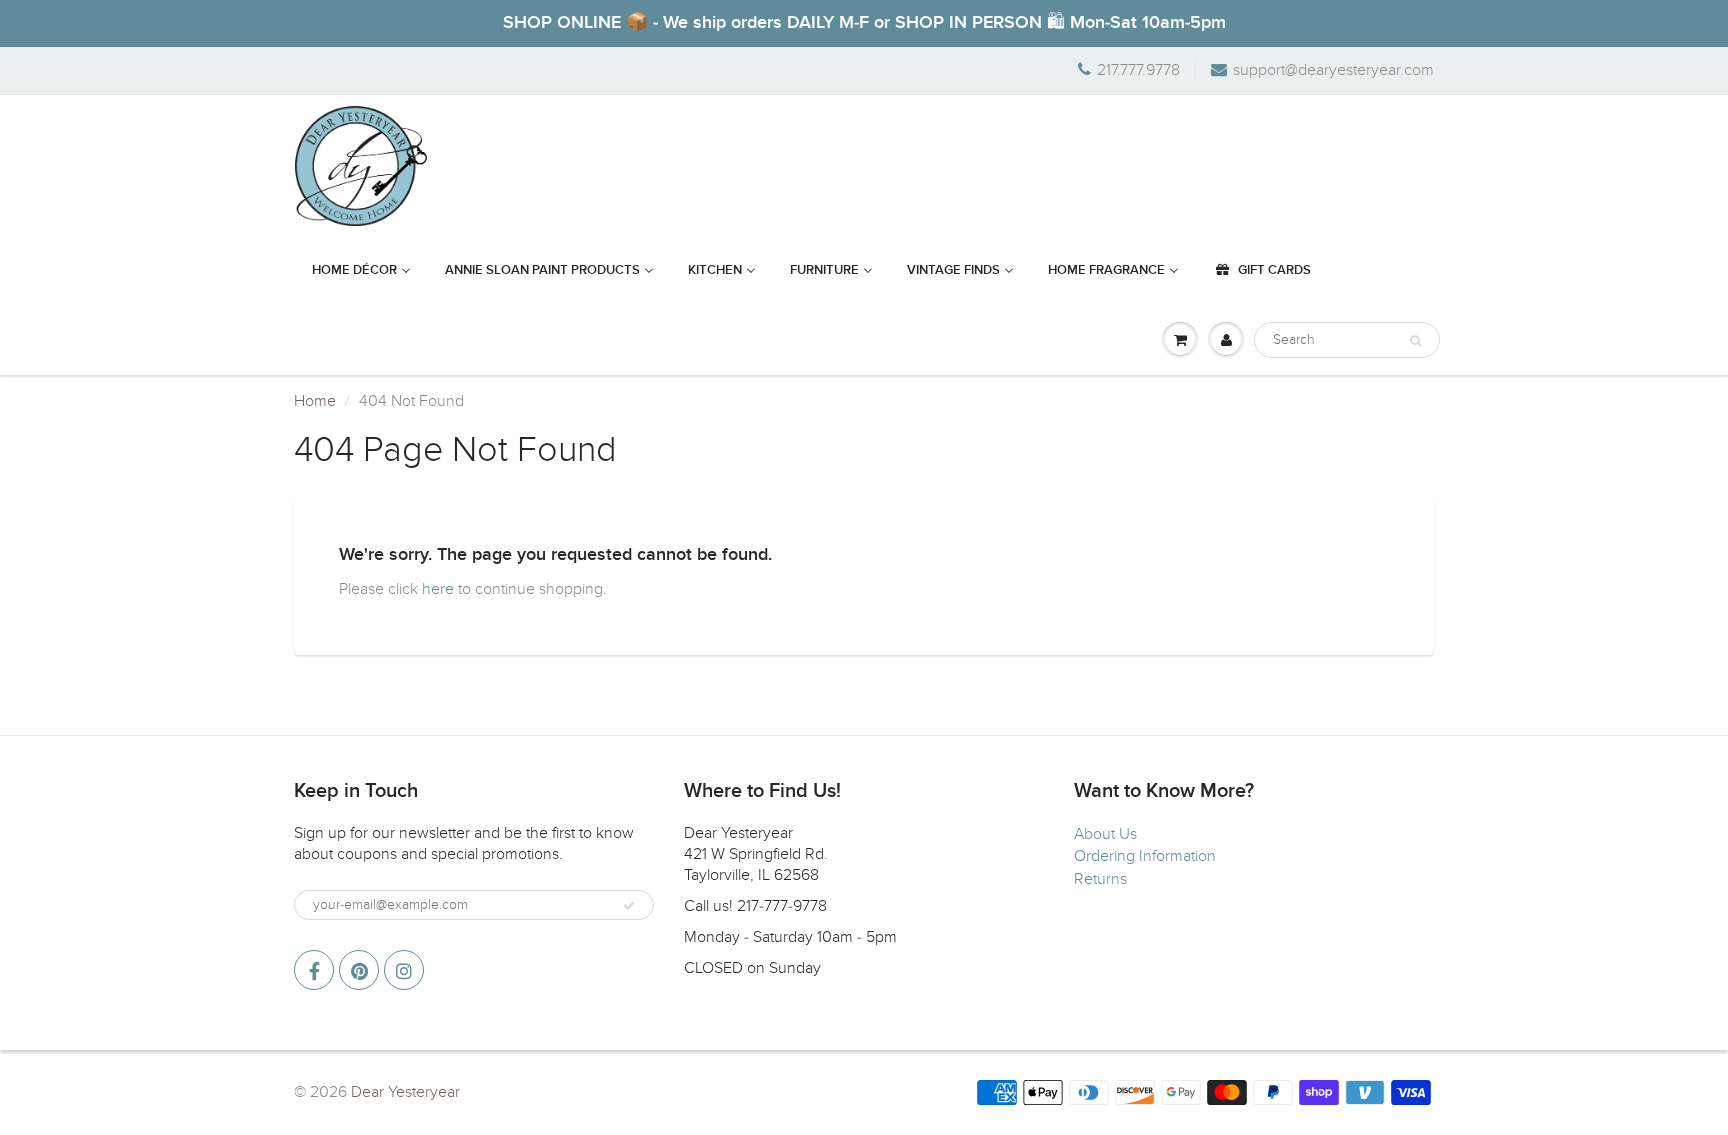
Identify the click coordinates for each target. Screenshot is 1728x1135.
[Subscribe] (629, 906)
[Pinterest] (359, 970)
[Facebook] (314, 970)
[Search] (1415, 341)
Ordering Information (1145, 856)
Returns (1100, 879)
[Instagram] (404, 970)
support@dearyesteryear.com (1333, 70)
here (438, 589)
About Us (1105, 834)
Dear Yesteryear (405, 1092)
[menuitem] (361, 271)
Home (315, 401)
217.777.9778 (1138, 70)
